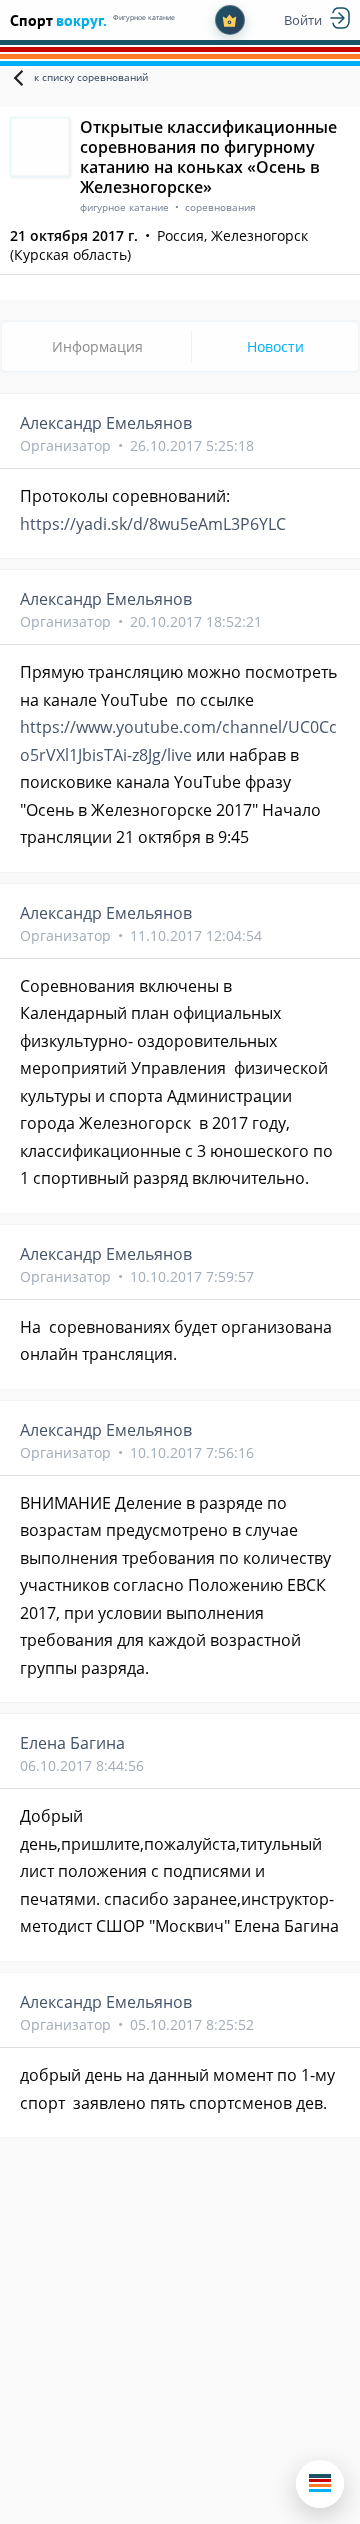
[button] (320, 2484)
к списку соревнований (91, 77)
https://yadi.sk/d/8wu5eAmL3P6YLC (153, 524)
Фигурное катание (144, 17)
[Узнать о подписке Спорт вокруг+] (230, 20)
